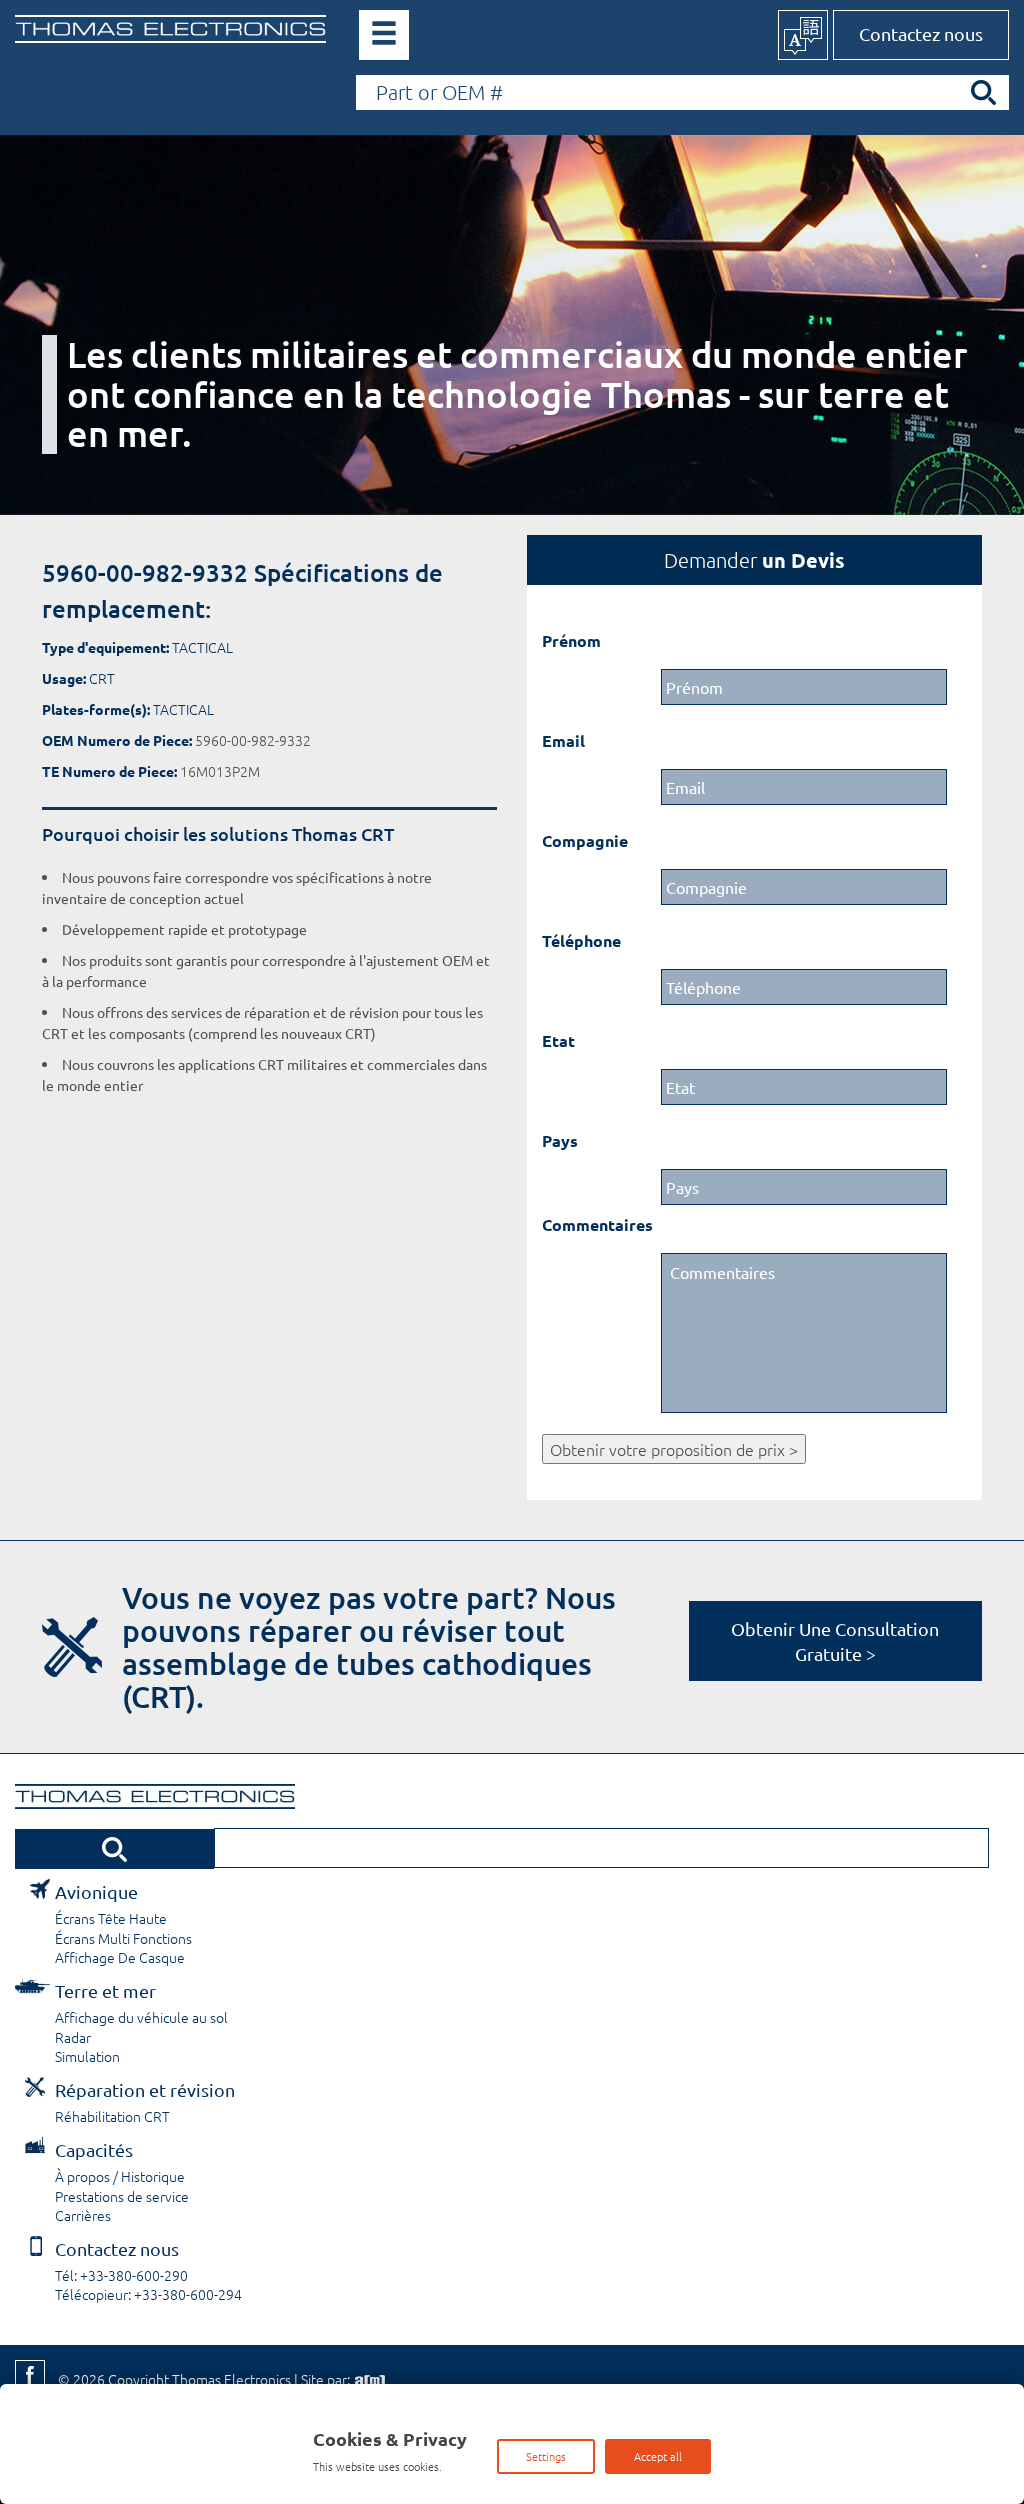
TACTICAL (202, 647)
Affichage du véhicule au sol (141, 2017)
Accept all (658, 2456)
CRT (102, 678)
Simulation (87, 2056)
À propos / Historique (120, 2176)
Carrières (83, 2215)
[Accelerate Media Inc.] (368, 2379)
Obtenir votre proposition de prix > (674, 1449)
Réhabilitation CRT (112, 2116)
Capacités (94, 2149)
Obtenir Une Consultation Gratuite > (835, 1641)
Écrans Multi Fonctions (123, 1938)
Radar (73, 2037)
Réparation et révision (145, 2089)
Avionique (96, 1891)
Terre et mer (105, 1990)
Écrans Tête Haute (111, 1918)
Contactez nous (921, 33)
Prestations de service (122, 2196)
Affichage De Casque (120, 1957)
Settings (546, 2456)
